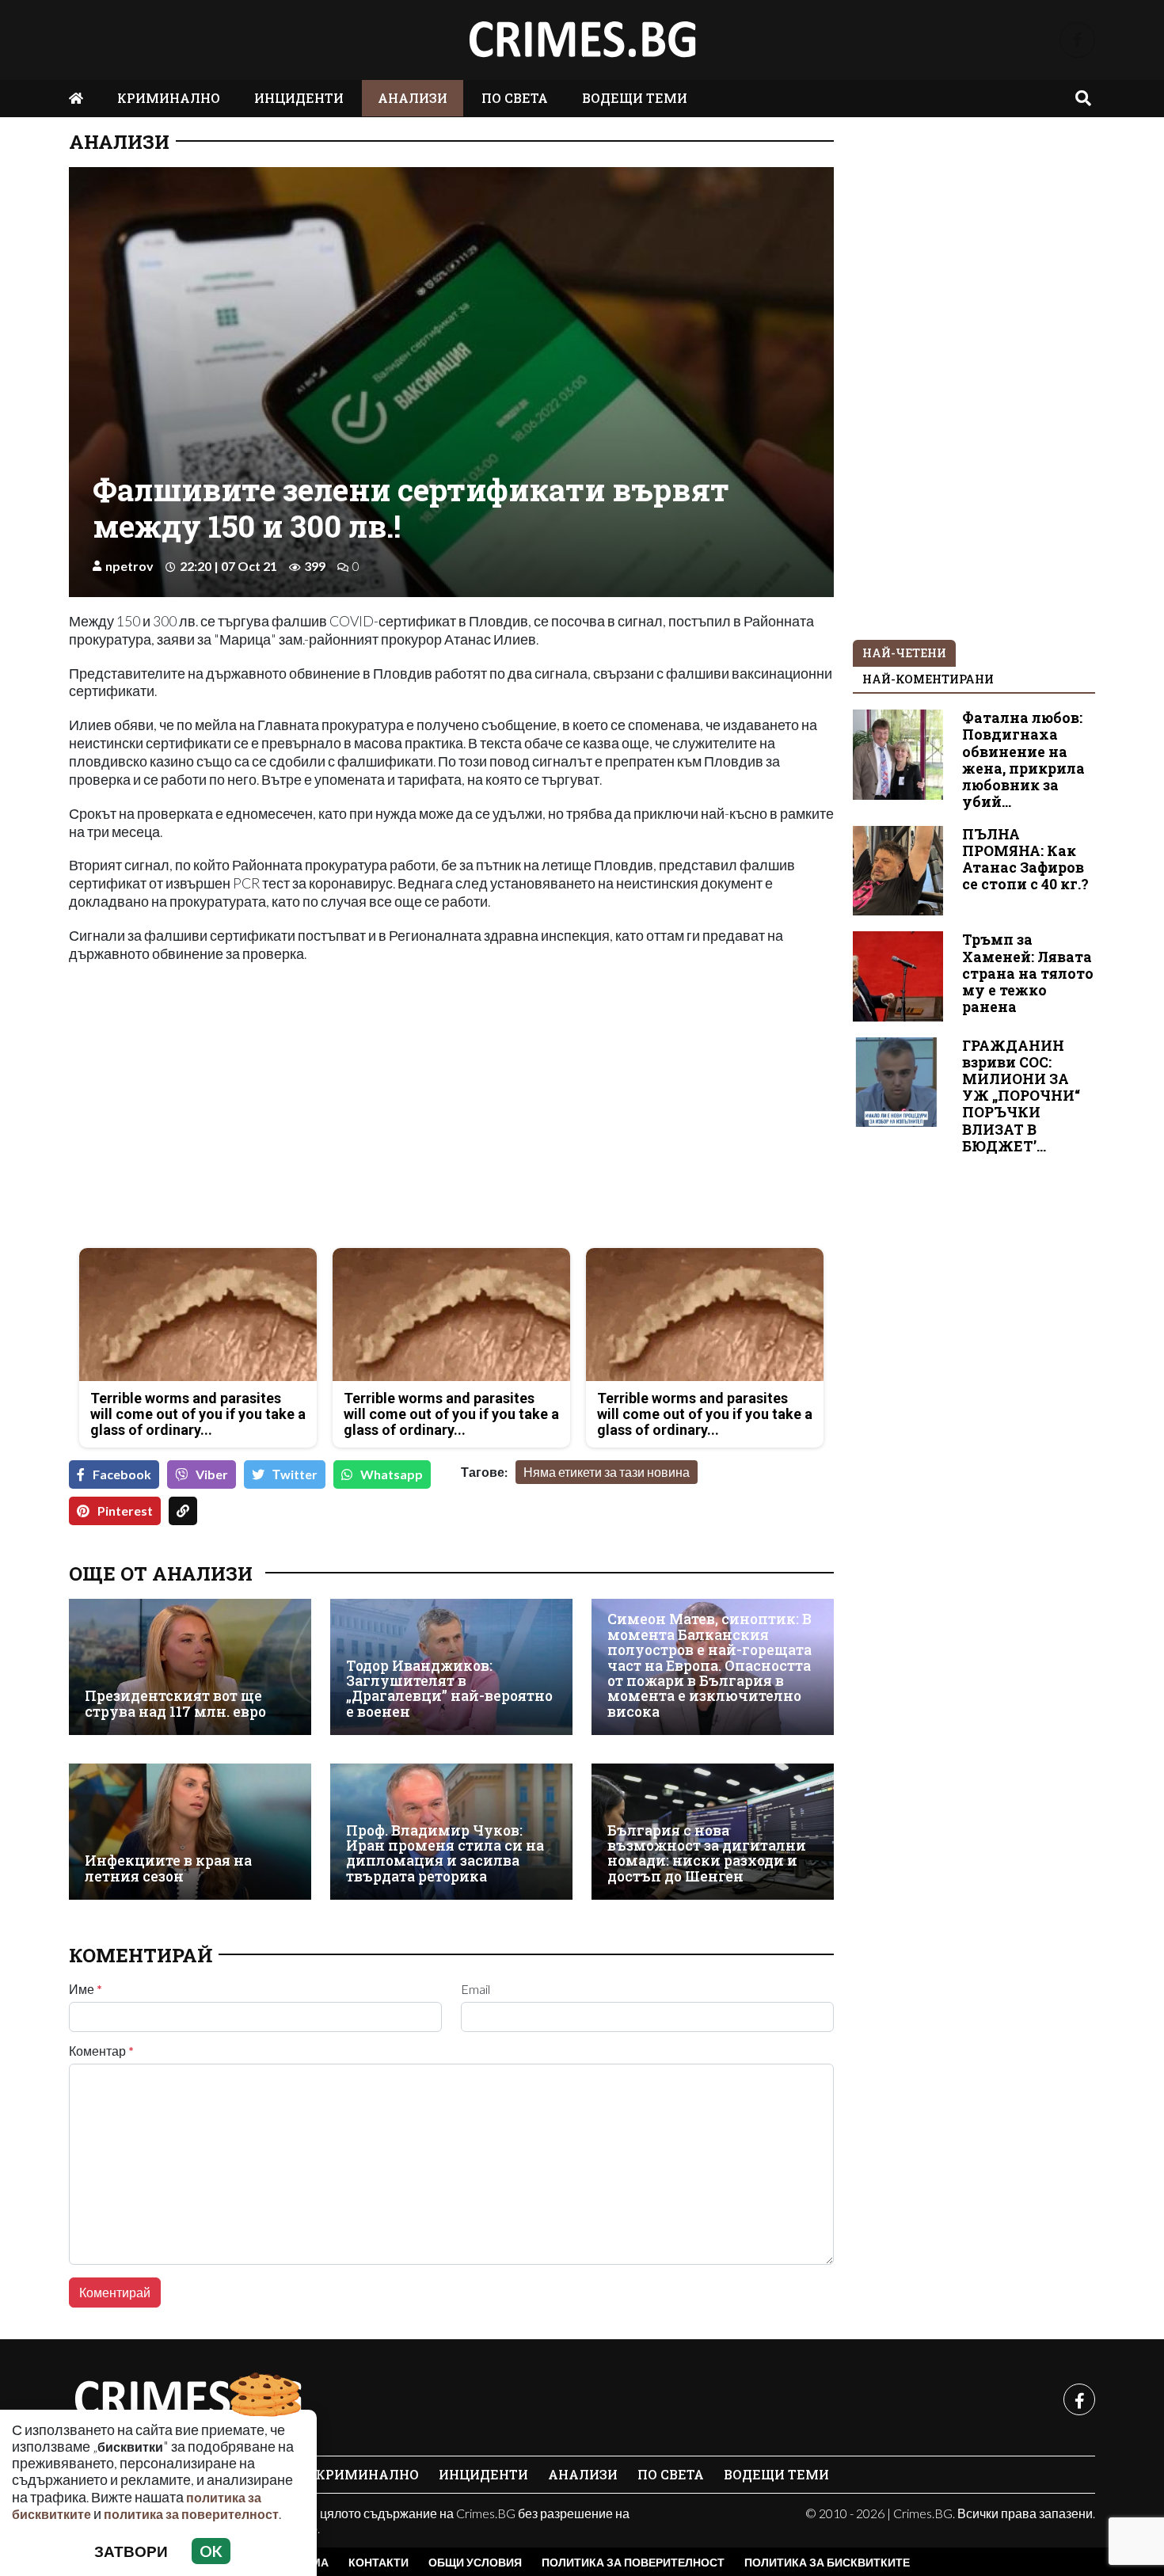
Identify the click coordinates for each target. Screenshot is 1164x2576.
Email (475, 1989)
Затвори (131, 2551)
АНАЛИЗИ (413, 98)
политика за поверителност (191, 2514)
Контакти (378, 2562)
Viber (212, 1474)
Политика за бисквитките (827, 2562)
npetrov (129, 566)
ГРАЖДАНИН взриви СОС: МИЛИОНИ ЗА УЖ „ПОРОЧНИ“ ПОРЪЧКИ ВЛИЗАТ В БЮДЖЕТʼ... (1021, 1096)
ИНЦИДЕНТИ (299, 98)
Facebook (122, 1474)
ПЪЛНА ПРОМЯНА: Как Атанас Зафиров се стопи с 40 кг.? (1025, 859)
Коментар (101, 2051)
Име (86, 1989)
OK (211, 2551)
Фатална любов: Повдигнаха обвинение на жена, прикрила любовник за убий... (1023, 760)
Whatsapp (392, 1474)
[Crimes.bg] (188, 2399)
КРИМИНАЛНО (169, 98)
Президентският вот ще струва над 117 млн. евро (175, 1704)
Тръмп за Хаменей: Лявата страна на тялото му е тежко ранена (1028, 973)
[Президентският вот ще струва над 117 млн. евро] (190, 1667)
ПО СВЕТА (515, 98)
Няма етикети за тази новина (607, 1472)
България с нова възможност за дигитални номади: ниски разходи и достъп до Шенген (707, 1853)
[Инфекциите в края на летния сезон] (190, 1832)
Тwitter (295, 1474)
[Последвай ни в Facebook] (1077, 40)
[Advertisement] (255, 1124)
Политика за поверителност (633, 2562)
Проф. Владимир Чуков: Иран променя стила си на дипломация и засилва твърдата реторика (445, 1853)
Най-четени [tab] (904, 653)
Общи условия (475, 2562)
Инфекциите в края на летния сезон (168, 1868)
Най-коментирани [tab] (928, 679)
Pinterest (125, 1511)
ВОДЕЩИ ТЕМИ (635, 98)
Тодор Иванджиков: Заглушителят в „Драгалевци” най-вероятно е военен (449, 1689)
